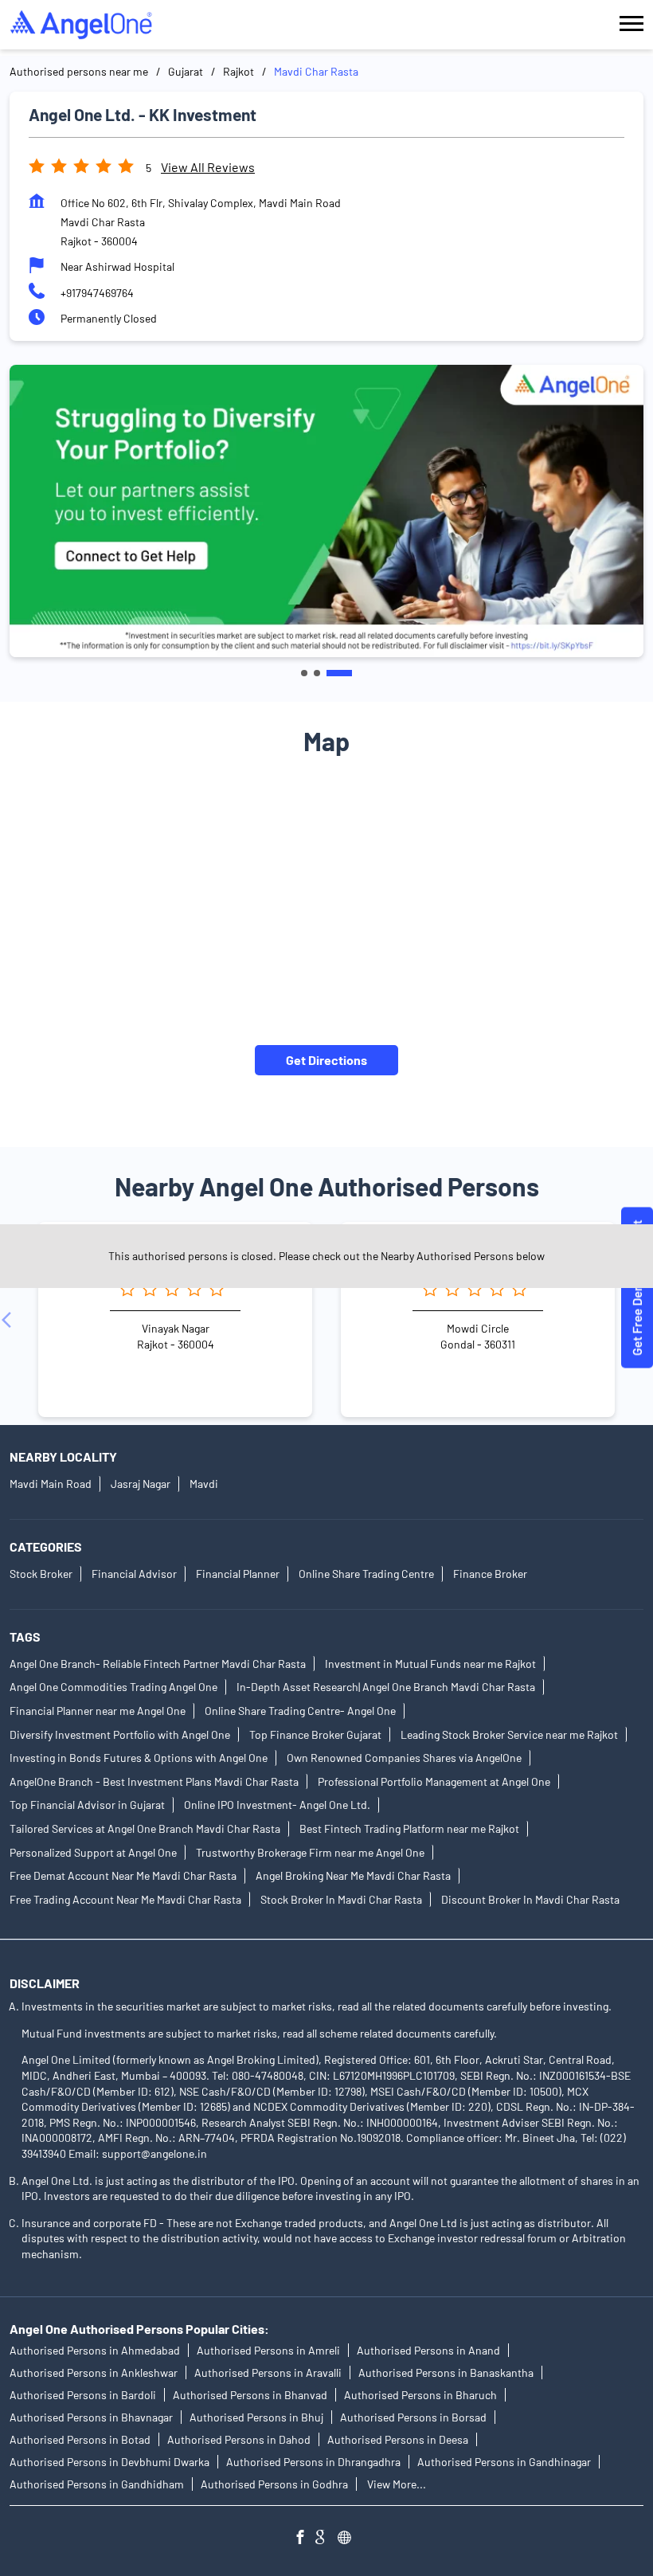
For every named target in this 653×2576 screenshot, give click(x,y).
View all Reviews (208, 167)
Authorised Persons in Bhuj (256, 2417)
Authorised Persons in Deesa (398, 2439)
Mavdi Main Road (51, 1484)
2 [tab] (317, 673)
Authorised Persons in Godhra (274, 2484)
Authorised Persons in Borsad (413, 2417)
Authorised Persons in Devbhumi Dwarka (109, 2462)
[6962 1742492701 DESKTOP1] (637, 1288)
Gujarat (186, 71)
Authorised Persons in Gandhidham (97, 2484)
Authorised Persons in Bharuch (420, 2395)
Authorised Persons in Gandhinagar (504, 2462)
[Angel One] (81, 25)
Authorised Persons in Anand (428, 2350)
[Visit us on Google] (326, 2539)
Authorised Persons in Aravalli (268, 2372)
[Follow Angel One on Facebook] (304, 2539)
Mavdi (204, 1484)
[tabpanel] (326, 511)
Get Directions (326, 1060)
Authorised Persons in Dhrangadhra (313, 2462)
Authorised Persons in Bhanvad (250, 2395)
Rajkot (239, 71)
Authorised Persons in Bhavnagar (91, 2417)
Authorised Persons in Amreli (268, 2350)
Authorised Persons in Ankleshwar (94, 2372)
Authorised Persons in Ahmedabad (95, 2350)
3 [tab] (339, 673)
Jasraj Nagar (141, 1484)
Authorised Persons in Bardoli (83, 2395)
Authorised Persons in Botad (80, 2439)
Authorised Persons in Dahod (239, 2439)
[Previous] (10, 1320)
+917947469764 (97, 293)
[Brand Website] (349, 2539)
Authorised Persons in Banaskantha (446, 2372)
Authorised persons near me (79, 71)
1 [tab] (304, 673)
